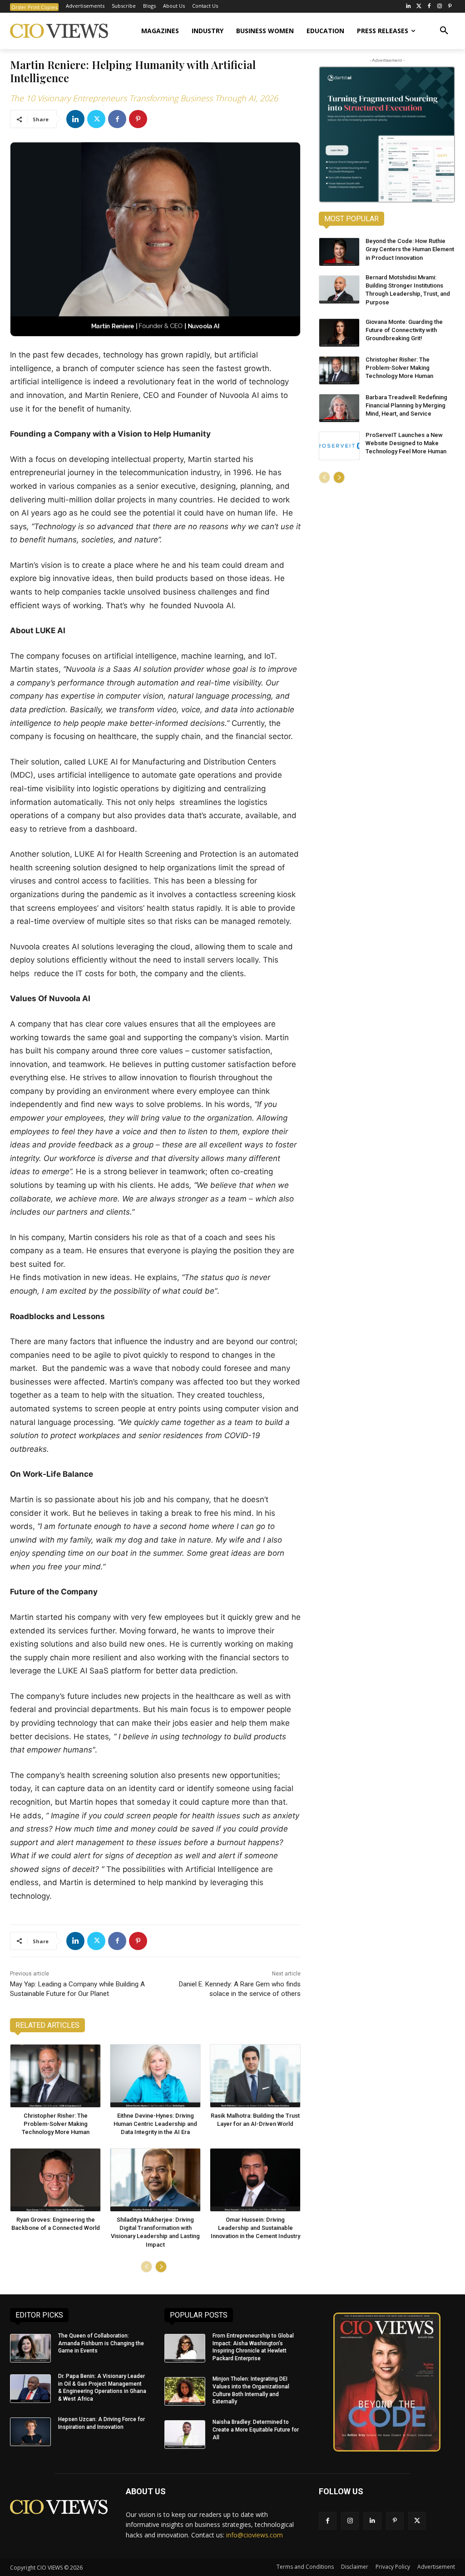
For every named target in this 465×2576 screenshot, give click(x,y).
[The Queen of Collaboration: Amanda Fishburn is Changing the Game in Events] (30, 2348)
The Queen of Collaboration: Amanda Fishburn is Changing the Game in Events (101, 2343)
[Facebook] (429, 7)
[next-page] (161, 2267)
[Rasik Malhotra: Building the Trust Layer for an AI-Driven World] (255, 2076)
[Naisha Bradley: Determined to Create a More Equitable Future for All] (185, 2435)
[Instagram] (439, 7)
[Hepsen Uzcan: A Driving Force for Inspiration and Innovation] (30, 2432)
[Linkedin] (75, 119)
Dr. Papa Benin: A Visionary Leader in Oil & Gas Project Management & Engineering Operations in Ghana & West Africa (102, 2387)
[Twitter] (419, 7)
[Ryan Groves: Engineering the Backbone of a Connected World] (55, 2180)
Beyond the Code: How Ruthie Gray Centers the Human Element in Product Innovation (410, 249)
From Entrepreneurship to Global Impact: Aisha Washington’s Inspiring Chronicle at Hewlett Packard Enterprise (253, 2347)
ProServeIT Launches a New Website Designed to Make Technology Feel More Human (406, 443)
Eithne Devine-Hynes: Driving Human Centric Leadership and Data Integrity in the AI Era (155, 2124)
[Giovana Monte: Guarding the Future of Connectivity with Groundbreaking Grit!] (339, 333)
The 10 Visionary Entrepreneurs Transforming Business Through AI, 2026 (144, 98)
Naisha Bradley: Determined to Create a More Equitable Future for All (256, 2430)
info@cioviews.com (255, 2535)
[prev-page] (146, 2267)
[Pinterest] (450, 7)
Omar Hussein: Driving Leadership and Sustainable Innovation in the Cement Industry (255, 2228)
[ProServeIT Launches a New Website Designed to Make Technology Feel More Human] (339, 446)
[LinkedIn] (408, 7)
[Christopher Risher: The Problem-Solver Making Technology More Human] (55, 2076)
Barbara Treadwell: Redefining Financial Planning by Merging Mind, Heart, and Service (406, 405)
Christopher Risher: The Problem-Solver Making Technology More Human (56, 2124)
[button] (444, 31)
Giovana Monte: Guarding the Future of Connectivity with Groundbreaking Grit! (404, 330)
